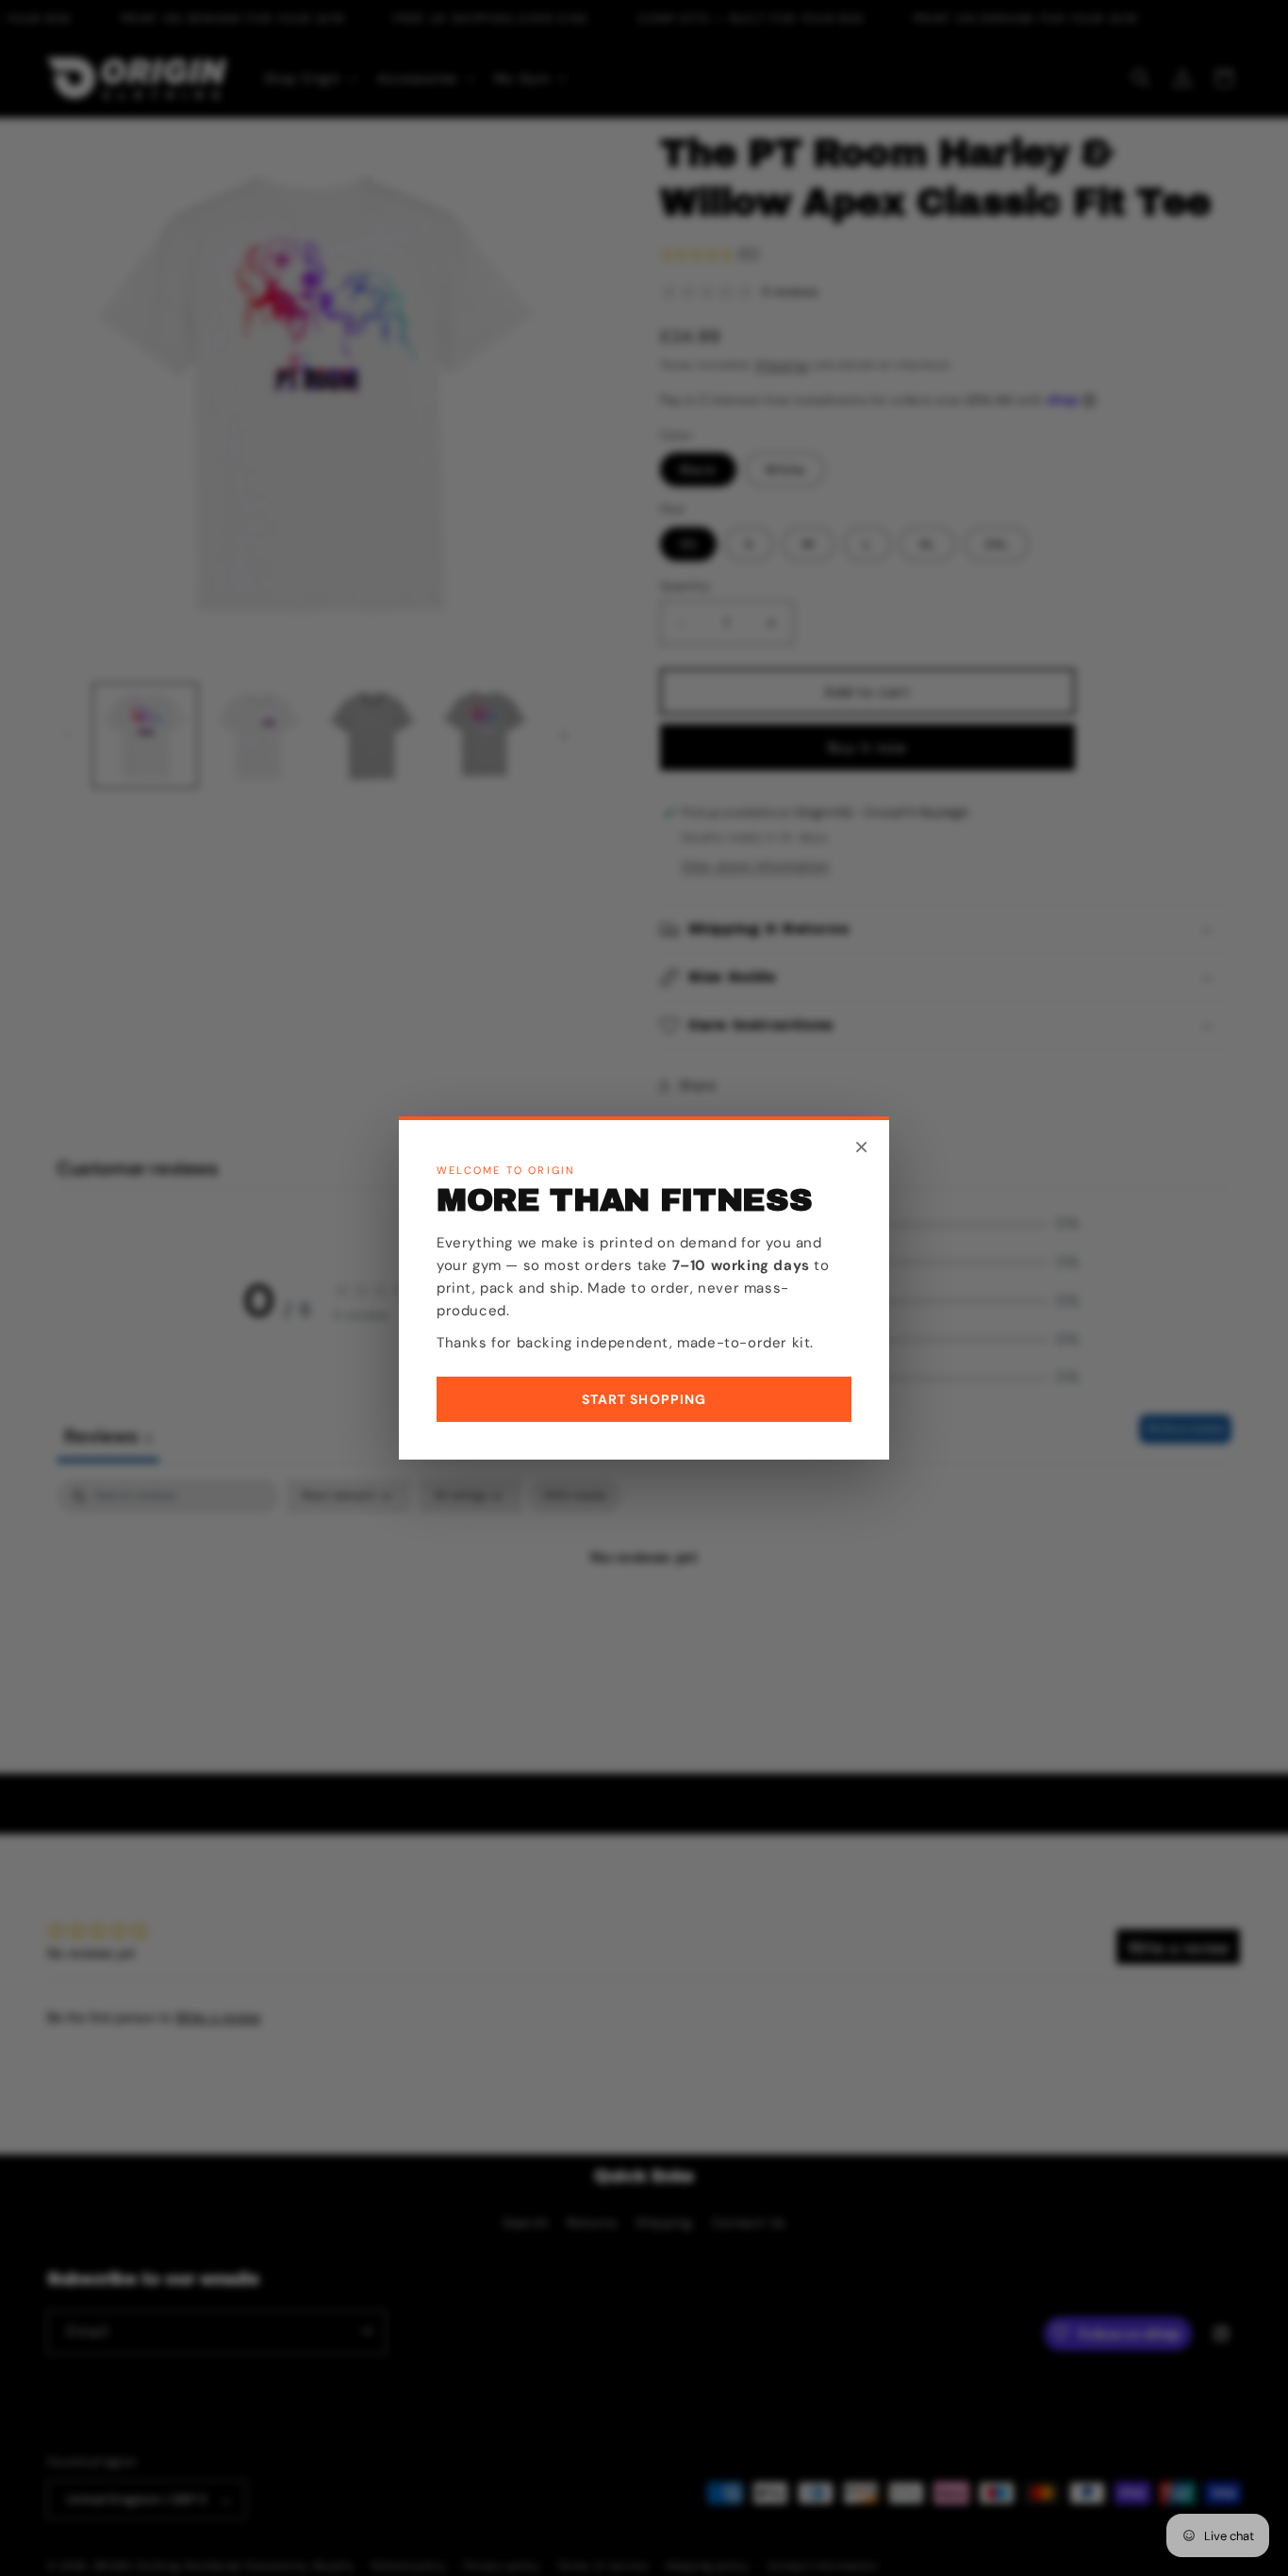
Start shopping (644, 1399)
